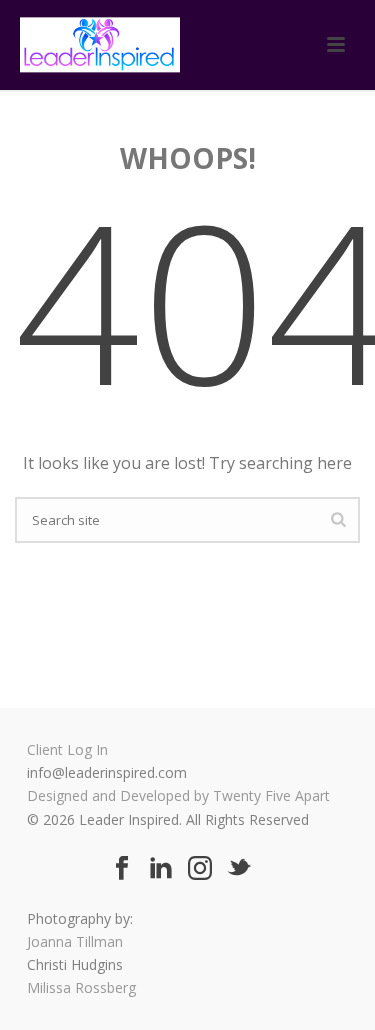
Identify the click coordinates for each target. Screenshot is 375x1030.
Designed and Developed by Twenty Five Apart (178, 795)
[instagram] (200, 869)
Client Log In (67, 749)
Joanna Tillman (75, 941)
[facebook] (122, 869)
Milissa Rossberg (81, 987)
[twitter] (239, 869)
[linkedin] (161, 869)
